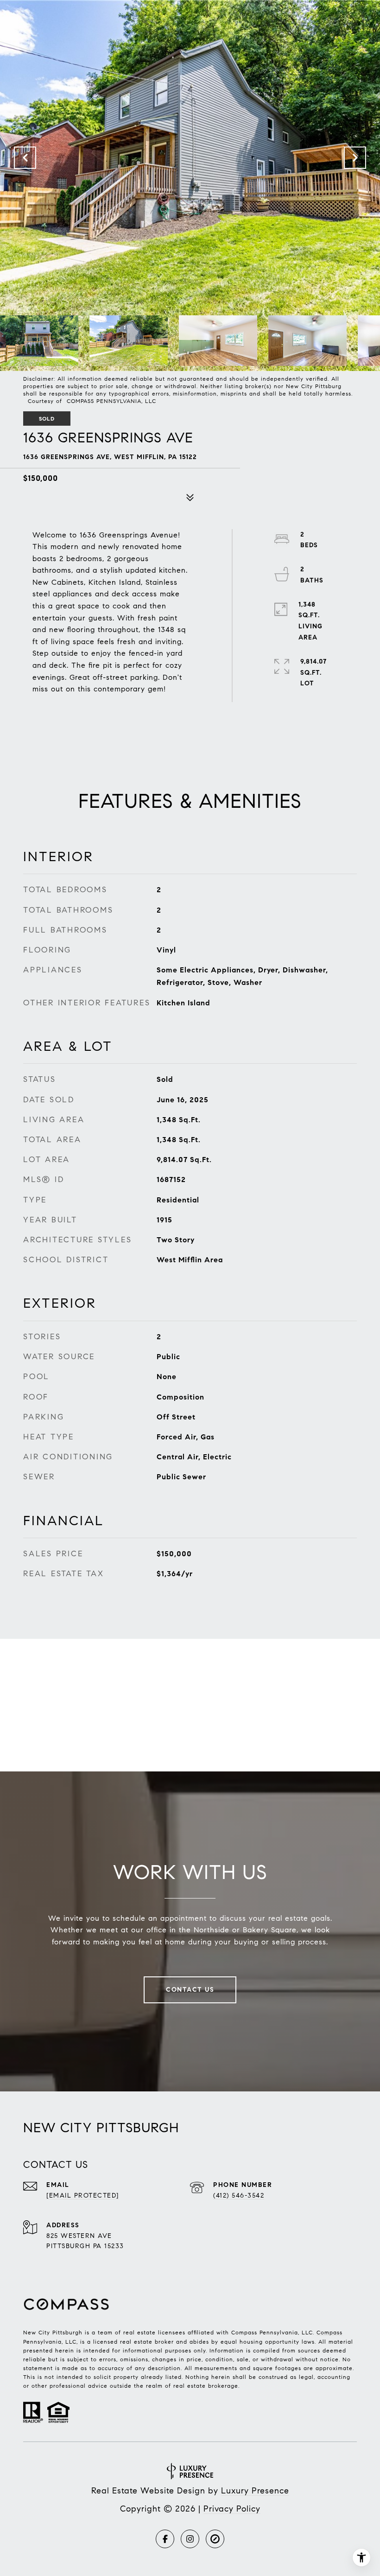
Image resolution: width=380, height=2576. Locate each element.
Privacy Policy (232, 2509)
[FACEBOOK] (165, 2539)
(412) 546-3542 (239, 2196)
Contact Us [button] (190, 1990)
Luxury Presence (255, 2491)
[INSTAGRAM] (190, 2539)
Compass (329, 2332)
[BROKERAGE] (215, 2539)
